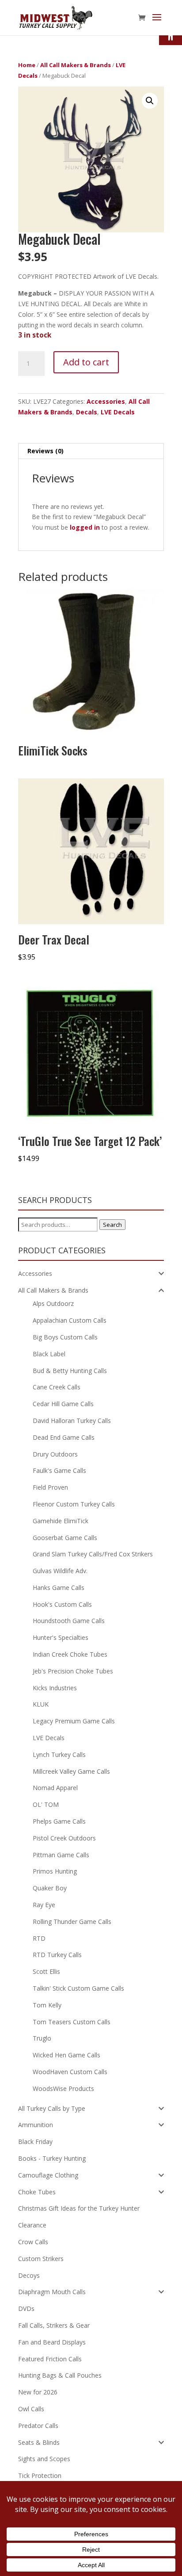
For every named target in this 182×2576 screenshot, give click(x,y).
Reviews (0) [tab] (45, 451)
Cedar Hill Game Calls (63, 1404)
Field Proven (50, 1487)
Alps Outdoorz (53, 1303)
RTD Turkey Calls (57, 1955)
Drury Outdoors (55, 1454)
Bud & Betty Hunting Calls (70, 1371)
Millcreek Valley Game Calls (71, 1771)
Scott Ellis (46, 1971)
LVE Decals (118, 412)
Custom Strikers (41, 2259)
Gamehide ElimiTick (61, 1521)
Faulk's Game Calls (59, 1470)
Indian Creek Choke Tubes (70, 1654)
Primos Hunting (55, 1871)
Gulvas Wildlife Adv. (60, 1571)
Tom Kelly (47, 2005)
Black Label (49, 1354)
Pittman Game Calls (61, 1855)
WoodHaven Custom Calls (70, 2072)
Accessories (106, 401)
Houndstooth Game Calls (69, 1621)
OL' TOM (46, 1804)
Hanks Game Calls (59, 1588)
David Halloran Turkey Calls (72, 1421)
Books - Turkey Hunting (52, 2158)
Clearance (32, 2225)
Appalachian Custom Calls (70, 1320)
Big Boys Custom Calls (65, 1337)
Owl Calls (31, 2409)
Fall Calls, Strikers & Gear (54, 2325)
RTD (39, 1938)
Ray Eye (44, 1905)
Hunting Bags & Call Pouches (60, 2375)
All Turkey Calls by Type (52, 2108)
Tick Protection (40, 2475)
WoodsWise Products (63, 2088)
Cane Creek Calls (57, 1387)
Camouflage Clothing (48, 2175)
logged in (85, 527)
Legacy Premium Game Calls (74, 1721)
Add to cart (86, 362)
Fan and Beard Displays (52, 2342)
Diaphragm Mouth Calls (52, 2292)
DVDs (26, 2309)
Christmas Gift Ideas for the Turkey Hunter (79, 2208)
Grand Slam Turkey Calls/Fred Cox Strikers (93, 1554)
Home (27, 65)
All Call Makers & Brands (76, 65)
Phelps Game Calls (59, 1821)
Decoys (29, 2275)
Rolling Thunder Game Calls (72, 1922)
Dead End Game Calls (64, 1437)
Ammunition (36, 2125)
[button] (150, 101)
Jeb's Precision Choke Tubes (73, 1671)
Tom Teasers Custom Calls (72, 2022)
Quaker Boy (50, 1888)
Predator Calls (38, 2426)
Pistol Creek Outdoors (64, 1838)
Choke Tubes (37, 2192)
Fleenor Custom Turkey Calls (74, 1504)
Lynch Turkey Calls (59, 1755)
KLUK (41, 1704)
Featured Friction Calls (50, 2359)
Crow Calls (33, 2242)
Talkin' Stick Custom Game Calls (78, 1988)
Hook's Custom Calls (62, 1604)
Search (112, 1225)
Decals (87, 412)
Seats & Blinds (39, 2442)
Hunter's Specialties (61, 1637)
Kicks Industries (55, 1688)
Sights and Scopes (44, 2459)
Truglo (42, 2038)
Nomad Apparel (55, 1788)
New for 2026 (38, 2392)
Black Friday (35, 2142)
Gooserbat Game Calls (65, 1538)
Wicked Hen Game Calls (66, 2055)
